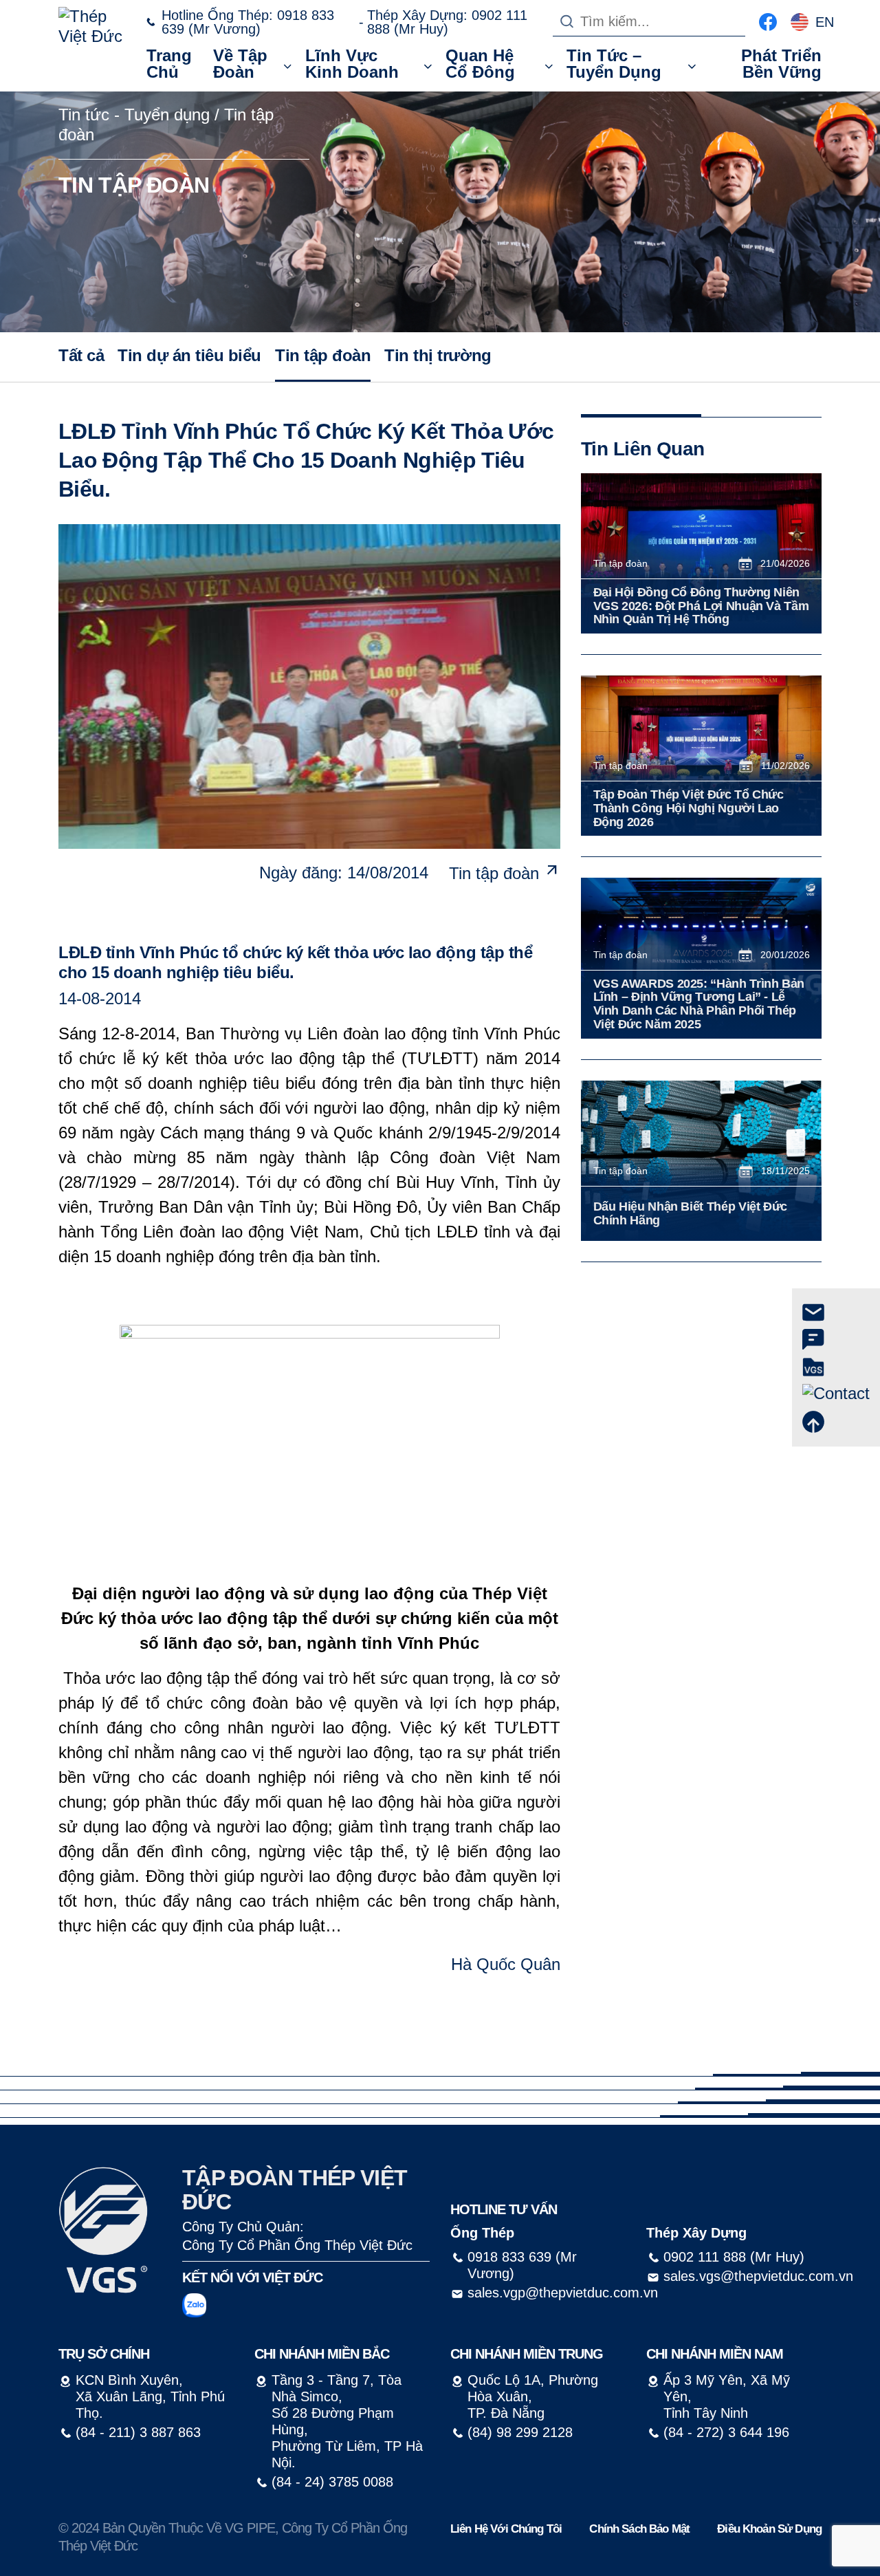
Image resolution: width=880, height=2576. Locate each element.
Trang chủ (169, 64)
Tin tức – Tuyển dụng (614, 64)
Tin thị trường (438, 355)
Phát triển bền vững (781, 64)
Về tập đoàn (240, 64)
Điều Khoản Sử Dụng (769, 2529)
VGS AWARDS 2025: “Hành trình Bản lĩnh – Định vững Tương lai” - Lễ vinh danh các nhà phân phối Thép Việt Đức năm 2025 (699, 1004)
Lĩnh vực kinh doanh (352, 64)
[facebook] (768, 20)
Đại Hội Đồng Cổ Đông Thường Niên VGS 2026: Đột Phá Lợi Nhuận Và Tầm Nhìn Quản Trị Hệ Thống (701, 606)
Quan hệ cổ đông (480, 64)
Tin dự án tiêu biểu (189, 355)
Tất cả (81, 355)
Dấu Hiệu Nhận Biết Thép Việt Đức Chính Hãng (690, 1214)
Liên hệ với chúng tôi (506, 2529)
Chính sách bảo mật (639, 2529)
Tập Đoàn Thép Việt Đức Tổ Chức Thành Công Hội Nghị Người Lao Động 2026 (689, 809)
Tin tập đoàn (323, 355)
